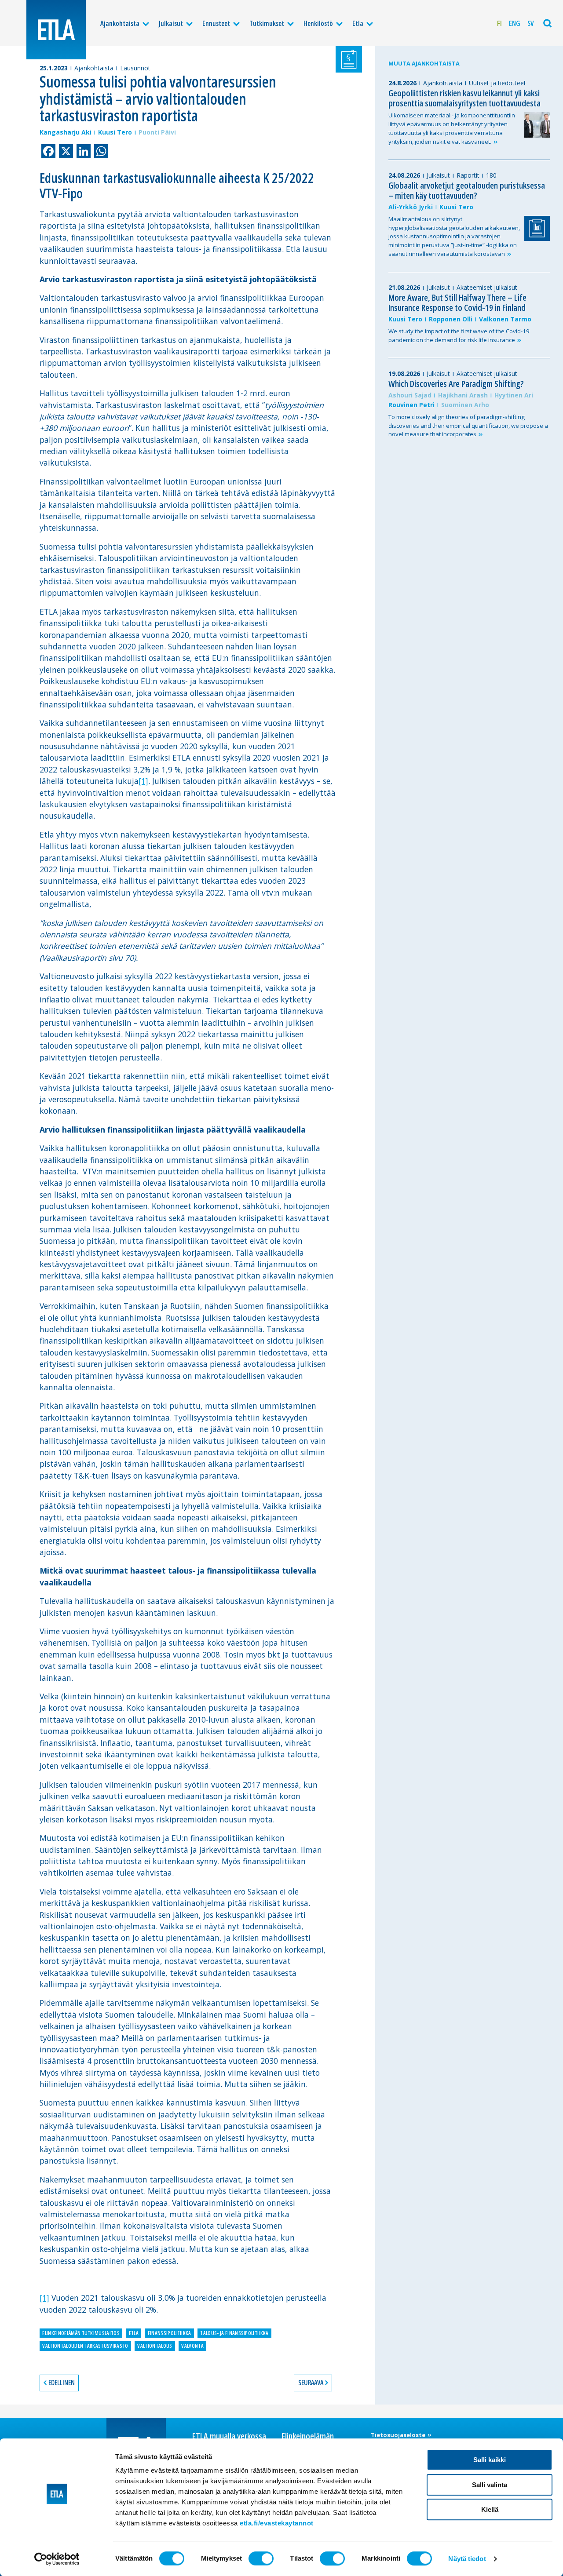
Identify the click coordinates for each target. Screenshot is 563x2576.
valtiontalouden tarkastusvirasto (85, 2346)
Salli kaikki (490, 2460)
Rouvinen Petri (411, 405)
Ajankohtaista (120, 23)
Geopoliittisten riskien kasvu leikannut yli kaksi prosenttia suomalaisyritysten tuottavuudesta (464, 98)
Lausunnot (135, 68)
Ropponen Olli (451, 319)
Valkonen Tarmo (505, 319)
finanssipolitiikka (170, 2333)
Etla (358, 23)
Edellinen (62, 2383)
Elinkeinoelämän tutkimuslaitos (81, 2333)
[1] (143, 781)
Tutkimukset (267, 23)
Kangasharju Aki (66, 132)
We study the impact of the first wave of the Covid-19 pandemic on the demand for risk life (459, 335)
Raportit (468, 175)
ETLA (134, 2333)
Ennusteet (216, 23)
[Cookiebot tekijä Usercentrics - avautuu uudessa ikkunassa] (57, 2559)
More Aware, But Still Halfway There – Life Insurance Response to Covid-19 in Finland (457, 302)
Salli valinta (490, 2485)
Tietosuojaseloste (399, 2435)
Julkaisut (171, 23)
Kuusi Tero (115, 132)
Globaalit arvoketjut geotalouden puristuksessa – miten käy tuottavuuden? (467, 190)
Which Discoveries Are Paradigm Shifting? (456, 384)
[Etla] (56, 30)
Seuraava (311, 2383)
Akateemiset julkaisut (487, 287)
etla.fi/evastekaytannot (277, 2523)
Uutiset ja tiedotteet (497, 83)
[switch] (261, 2558)
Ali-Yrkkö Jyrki (411, 207)
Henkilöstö (318, 23)
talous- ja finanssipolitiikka (234, 2333)
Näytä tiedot (467, 2559)
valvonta (192, 2346)
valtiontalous (155, 2346)
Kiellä (490, 2509)
